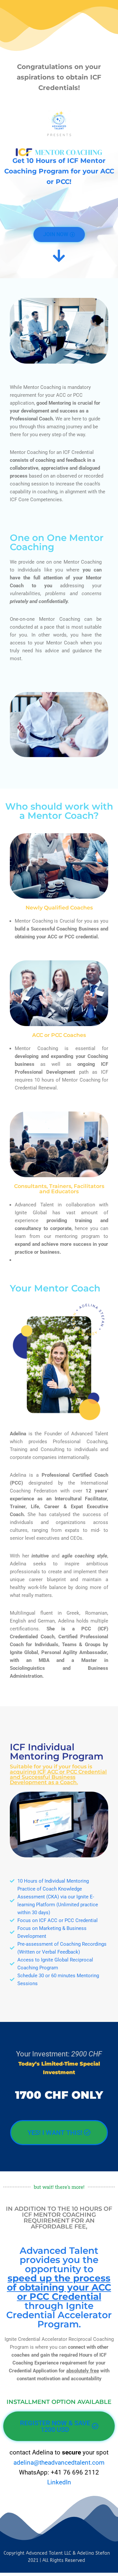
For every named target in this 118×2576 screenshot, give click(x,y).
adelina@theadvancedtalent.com (59, 2463)
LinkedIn (59, 2482)
